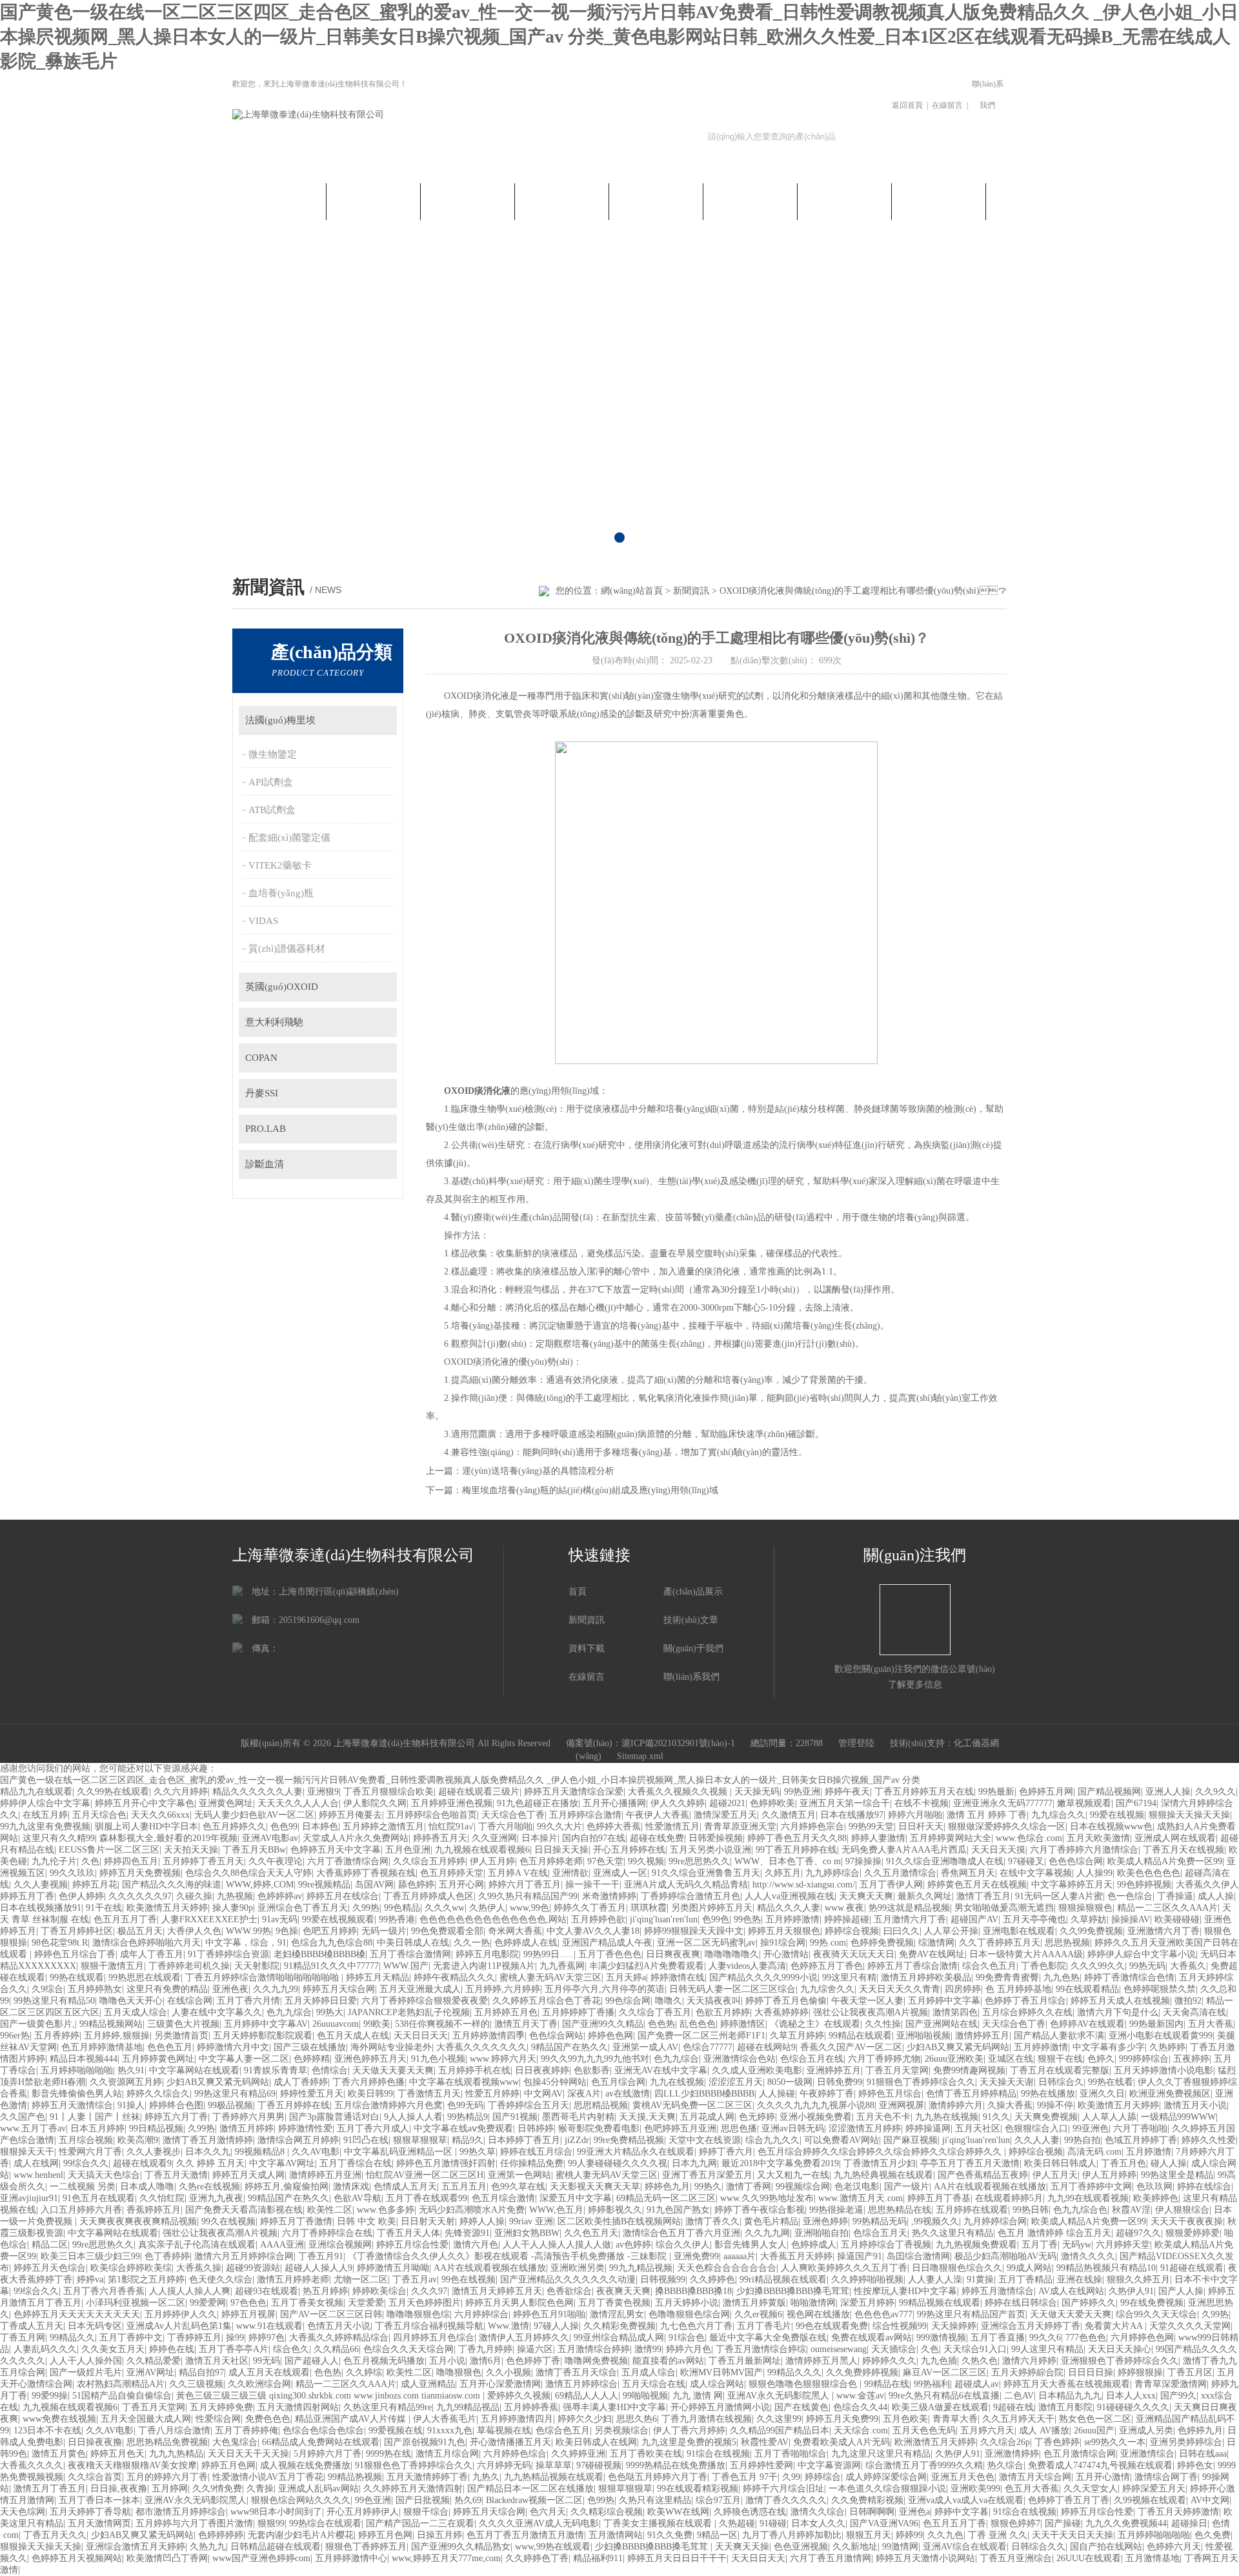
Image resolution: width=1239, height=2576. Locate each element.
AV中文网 (1210, 2500)
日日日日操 (1091, 2372)
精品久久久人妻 (789, 1908)
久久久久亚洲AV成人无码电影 (539, 2523)
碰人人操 (1169, 2163)
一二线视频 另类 (83, 2187)
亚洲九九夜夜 (216, 2198)
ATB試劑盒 (272, 810)
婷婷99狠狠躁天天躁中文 (694, 1931)
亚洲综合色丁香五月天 (303, 1908)
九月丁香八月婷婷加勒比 (792, 2535)
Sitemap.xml (640, 1756)
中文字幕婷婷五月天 (1072, 1885)
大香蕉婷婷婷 (781, 2012)
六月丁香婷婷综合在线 (327, 2233)
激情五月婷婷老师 (293, 2279)
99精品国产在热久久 (288, 2198)
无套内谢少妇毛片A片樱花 (301, 2535)
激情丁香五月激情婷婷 (208, 2140)
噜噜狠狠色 (459, 2372)
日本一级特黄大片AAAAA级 (1026, 1954)
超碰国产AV (974, 1919)
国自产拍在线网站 (1106, 2547)
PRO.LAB (266, 1129)
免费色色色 (268, 2419)
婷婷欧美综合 (379, 2291)
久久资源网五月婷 (126, 2082)
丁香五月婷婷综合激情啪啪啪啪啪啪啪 (263, 1977)
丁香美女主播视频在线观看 (659, 2523)
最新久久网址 (925, 1896)
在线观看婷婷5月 (1009, 2198)
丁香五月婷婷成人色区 (428, 1896)
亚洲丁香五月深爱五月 (707, 2175)
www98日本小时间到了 (276, 2512)
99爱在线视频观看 (338, 1919)
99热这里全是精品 (1177, 2175)
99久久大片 (559, 1826)
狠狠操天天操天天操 (1189, 1815)
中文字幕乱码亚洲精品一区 (399, 2152)
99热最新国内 (1156, 2024)
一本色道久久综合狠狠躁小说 (887, 2489)
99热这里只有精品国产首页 (971, 2314)
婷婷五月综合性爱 (412, 2245)
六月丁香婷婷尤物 (884, 2059)
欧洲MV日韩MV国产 (721, 2372)
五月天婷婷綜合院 (1027, 2372)
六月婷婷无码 (504, 2465)
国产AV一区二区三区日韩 (331, 2314)
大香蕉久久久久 (32, 2465)
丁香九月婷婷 (485, 2349)
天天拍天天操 (191, 1850)
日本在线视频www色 (1111, 1826)
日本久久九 (208, 2152)
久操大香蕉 (1010, 2105)
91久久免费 (670, 2535)
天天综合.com (861, 2430)
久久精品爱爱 (154, 2361)
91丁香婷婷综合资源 (228, 1954)
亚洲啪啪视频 (923, 2036)
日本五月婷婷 (97, 2128)
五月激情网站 (616, 2535)
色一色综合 (1130, 1896)
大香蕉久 (1188, 1966)
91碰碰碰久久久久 (1133, 2407)
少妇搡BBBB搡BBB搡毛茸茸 (793, 2291)
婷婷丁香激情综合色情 (1129, 1977)
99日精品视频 (156, 2128)
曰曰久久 (902, 1931)
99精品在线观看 (860, 2036)
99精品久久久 (794, 2372)
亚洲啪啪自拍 (821, 2233)
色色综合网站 (556, 2036)
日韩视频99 (663, 2279)
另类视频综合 (621, 2430)
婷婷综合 (823, 2477)
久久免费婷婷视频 (862, 2372)
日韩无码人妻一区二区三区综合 (732, 1989)
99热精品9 (468, 2117)
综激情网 (936, 1943)
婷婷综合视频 (852, 1931)
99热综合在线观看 (325, 2523)
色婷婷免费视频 (882, 1943)
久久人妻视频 (41, 1885)
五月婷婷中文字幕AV (266, 2024)
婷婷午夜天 (847, 1792)
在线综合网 (190, 2001)
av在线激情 (628, 2094)
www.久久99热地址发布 (767, 2198)
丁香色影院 (1043, 1966)
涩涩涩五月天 (736, 2082)
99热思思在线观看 (145, 1977)
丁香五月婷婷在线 (294, 2105)
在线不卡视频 (922, 1803)
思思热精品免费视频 (167, 2442)
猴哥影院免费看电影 (599, 2128)
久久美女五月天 (113, 2349)
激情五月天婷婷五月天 (497, 2291)
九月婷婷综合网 (995, 2221)
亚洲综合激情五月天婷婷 (136, 2547)
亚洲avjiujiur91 (29, 2198)
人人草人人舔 (1109, 2117)
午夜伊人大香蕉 (658, 1815)
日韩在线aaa (1203, 2454)
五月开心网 (461, 1885)
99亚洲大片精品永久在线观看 (636, 2152)
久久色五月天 (591, 2233)
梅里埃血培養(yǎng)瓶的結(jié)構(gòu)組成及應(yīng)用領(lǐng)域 (590, 1490)
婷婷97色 (267, 2338)
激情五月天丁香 (526, 2024)
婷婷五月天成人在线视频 (1120, 2001)
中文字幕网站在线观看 (194, 2070)
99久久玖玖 (72, 1873)
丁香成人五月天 (32, 2326)
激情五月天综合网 (1035, 2477)
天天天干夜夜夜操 (1187, 2221)
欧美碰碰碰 (1177, 1919)
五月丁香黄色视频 (614, 2303)
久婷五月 (783, 1873)
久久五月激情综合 (900, 1873)
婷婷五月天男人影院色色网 (519, 2303)
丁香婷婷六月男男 (248, 2117)
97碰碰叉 (1026, 1861)
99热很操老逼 (836, 2210)
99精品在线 (887, 2384)
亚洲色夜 (230, 1989)
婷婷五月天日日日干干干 (677, 2558)
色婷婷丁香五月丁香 (1069, 2500)
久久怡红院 (162, 2198)
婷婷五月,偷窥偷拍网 (287, 2187)
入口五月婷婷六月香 (81, 2210)
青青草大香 (955, 2419)
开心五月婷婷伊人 (363, 2512)
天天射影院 (257, 1966)
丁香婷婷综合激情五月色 (690, 1896)
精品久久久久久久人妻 (257, 1792)
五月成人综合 (649, 2372)
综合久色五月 (989, 1966)
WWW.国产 (406, 1966)
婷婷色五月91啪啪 (549, 2314)
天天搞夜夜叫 (714, 2001)
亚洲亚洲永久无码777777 (1003, 1803)
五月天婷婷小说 (687, 2303)
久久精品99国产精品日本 (780, 2430)
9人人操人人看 (413, 2117)
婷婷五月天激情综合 (72, 2105)
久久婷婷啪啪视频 (867, 2279)
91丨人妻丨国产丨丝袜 (95, 2117)
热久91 (131, 2070)
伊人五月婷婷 (1109, 2175)
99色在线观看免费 (832, 2326)
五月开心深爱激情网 (500, 2384)
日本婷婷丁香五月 (524, 2140)
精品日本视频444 (84, 2059)
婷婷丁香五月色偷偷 (786, 2001)
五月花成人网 (707, 2117)
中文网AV (543, 2094)
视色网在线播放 (818, 2314)
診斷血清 (265, 1164)
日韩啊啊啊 (872, 2512)
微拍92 (1188, 2001)
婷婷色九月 (667, 2187)
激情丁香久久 (712, 2221)
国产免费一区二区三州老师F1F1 (701, 2036)
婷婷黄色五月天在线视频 (977, 1885)
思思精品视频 (601, 2105)
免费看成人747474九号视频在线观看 (1100, 2465)
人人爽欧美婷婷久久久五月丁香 (844, 2268)
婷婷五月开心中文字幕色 (145, 1803)
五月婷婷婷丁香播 (578, 2012)
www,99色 (529, 1908)
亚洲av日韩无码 (793, 2128)
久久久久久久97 (140, 1896)
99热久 (708, 2187)
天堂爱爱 (366, 2303)
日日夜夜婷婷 (542, 2070)
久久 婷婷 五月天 (210, 2163)
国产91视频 (515, 2117)
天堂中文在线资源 (705, 2140)
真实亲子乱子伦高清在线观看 (197, 2245)
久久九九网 (767, 2233)
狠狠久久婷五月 (1138, 2279)
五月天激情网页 (99, 2523)
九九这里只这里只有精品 (881, 2454)
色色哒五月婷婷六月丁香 (658, 2477)
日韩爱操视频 (716, 1838)
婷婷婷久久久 (889, 2361)
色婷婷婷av (280, 1896)
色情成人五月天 (405, 2187)
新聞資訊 (374, 200)
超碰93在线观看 (267, 2291)
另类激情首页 (181, 2036)
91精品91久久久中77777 (331, 1966)
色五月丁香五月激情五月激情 (525, 2535)
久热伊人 (487, 1908)
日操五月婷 (439, 2535)
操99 (235, 2338)
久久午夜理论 (276, 1861)
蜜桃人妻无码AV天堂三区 (550, 1977)
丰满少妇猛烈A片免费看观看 (647, 1966)
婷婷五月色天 (117, 2454)
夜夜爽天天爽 (623, 2291)
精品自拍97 (201, 2372)
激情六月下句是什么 (1118, 2012)
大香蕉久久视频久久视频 (679, 1792)
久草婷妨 (1089, 1919)
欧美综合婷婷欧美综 (131, 2268)
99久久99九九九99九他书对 (595, 2059)
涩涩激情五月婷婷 (865, 2128)
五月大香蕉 (1211, 2024)
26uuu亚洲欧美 (954, 2059)
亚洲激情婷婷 (1012, 2454)
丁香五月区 (1190, 2372)
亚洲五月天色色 (963, 2477)
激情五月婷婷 (247, 2128)
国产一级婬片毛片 (86, 2372)
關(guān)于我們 (750, 200)
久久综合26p (1005, 2442)
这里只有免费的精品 (167, 1989)
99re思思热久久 (699, 1861)
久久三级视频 (196, 2384)
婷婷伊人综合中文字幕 (45, 1803)
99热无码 (1147, 1966)
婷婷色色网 (610, 2036)
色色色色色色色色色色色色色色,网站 (493, 1919)
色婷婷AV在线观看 (1087, 2024)
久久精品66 (336, 2349)
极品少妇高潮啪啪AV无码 (1005, 2256)
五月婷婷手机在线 (474, 2070)
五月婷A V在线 (518, 1873)
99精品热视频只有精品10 (1106, 2268)
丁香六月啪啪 (505, 1826)
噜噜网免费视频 (596, 2361)
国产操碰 (1063, 2523)
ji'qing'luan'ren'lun (664, 1919)
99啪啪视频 (645, 2396)
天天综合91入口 (975, 2349)
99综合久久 (86, 2163)
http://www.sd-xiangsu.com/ (804, 1885)
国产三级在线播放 (310, 2047)
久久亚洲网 (494, 1838)
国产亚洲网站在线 (942, 2024)
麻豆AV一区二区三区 (945, 2372)
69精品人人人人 (587, 2396)
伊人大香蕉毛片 (445, 2419)
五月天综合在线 (654, 2384)
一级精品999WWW (1178, 2117)
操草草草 (554, 2465)
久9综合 (47, 1989)
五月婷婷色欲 (598, 1919)
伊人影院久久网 (375, 1803)
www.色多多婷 (386, 2210)
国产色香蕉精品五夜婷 (983, 2175)
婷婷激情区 (743, 2024)
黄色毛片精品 (771, 2221)
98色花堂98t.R (60, 1943)
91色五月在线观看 (99, 2198)
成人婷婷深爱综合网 (886, 2477)
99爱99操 (50, 2396)
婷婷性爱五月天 (312, 2094)
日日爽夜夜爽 (673, 1954)
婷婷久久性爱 (1209, 2140)
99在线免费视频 (1152, 2303)
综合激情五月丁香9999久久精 (924, 2465)
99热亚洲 (802, 1792)
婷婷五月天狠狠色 (784, 1931)
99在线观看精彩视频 (698, 2489)
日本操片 (539, 1838)
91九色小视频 (438, 2059)
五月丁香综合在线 (356, 2163)
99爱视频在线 (396, 2430)
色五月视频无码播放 (384, 2361)
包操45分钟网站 (555, 2082)
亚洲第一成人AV (645, 2047)
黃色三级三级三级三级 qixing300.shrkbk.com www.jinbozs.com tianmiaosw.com (329, 2396)
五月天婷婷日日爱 (321, 2001)
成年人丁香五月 (152, 1954)
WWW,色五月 (556, 2210)
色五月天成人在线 (353, 2036)
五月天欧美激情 (1098, 1838)
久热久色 (980, 2361)
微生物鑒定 (273, 754)
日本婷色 (320, 1826)
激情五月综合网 (447, 2454)
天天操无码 (757, 1792)
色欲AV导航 (358, 2198)
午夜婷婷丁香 (827, 2094)
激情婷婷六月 (956, 2105)
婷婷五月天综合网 (339, 1989)
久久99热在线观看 (113, 1792)
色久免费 (1213, 2535)
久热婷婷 (1167, 2047)
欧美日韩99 (370, 2094)
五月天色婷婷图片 (425, 2303)
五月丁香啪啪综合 (791, 2454)
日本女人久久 (818, 2523)
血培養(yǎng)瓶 (281, 893)
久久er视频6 (758, 2314)
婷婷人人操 (482, 2221)
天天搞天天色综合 (104, 2175)
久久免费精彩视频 (867, 2500)
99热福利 (932, 2384)
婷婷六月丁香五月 (525, 1885)
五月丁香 (1040, 2245)
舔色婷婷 (416, 1885)
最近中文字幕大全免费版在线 (768, 2338)
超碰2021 (727, 1803)
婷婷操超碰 (847, 1919)
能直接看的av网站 (668, 2361)
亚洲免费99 (696, 2256)
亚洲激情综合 (1147, 2454)
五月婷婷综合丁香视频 (886, 2245)
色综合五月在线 (812, 2059)
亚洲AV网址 (150, 2372)
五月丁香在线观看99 (427, 2198)
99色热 (747, 1919)
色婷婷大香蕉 (614, 1826)
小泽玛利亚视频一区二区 (136, 2303)
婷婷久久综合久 (158, 2094)
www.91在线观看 (269, 2326)
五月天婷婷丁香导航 (90, 2512)
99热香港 (397, 1919)
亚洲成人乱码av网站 (318, 2489)
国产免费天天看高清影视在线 (244, 2210)
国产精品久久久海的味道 (172, 1885)
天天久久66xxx (160, 1815)
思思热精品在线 (900, 2210)
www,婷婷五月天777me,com (446, 2558)
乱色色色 (698, 2024)
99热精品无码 (880, 2221)
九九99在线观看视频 (1088, 2198)
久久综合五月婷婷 (429, 1861)
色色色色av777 (883, 2314)
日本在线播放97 (852, 1815)
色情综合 (330, 2070)
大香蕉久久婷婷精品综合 (339, 2338)
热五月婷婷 (325, 2291)
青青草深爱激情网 (1171, 2384)
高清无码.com (1094, 2152)
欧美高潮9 (138, 2140)
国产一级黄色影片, (37, 2024)
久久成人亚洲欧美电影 (757, 2070)
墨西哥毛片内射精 (578, 2117)
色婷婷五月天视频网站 (77, 2558)
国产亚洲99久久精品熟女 (461, 2547)
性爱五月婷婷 (492, 2094)
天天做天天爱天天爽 (1071, 2314)
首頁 (578, 1592)
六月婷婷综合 (481, 2314)
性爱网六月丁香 (90, 2152)
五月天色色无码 (924, 2430)
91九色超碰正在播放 (538, 1803)
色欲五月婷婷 (723, 2012)
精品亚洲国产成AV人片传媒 (352, 2419)
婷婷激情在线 (678, 1977)
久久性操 (883, 2024)
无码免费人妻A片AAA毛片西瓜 (904, 1850)
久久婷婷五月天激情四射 (413, 2489)
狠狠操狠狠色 (1085, 1908)
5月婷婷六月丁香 (327, 2454)
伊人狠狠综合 (1182, 2210)
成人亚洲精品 (428, 2384)
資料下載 (656, 200)
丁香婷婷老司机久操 (189, 1966)
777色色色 (1086, 2338)
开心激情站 (786, 1954)
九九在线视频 (677, 2082)
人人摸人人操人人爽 (190, 2291)
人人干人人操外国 (86, 2361)
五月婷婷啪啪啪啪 (77, 2070)
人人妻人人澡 (935, 2279)
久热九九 (208, 2547)
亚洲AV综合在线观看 (965, 2547)
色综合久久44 (860, 2407)
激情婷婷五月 (982, 2036)
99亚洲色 (1091, 2128)
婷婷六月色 (689, 2349)
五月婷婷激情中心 (351, 2558)
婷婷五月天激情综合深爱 (574, 1792)
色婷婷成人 (814, 2245)
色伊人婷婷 (81, 1896)
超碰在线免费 (657, 1838)
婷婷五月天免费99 (842, 2419)
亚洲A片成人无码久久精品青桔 (686, 1885)
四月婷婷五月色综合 (434, 2338)
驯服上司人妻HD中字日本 (146, 1826)
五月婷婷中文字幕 (944, 2001)
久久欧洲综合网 (259, 2384)
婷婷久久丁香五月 (590, 1908)
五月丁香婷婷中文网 (1091, 2187)
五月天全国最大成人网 (146, 2419)
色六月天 (548, 2512)
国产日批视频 (423, 2500)
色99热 (601, 2500)
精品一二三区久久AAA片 (1167, 1908)
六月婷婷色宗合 (812, 1826)
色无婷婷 (757, 2117)
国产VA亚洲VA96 (884, 2523)
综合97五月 (718, 2500)
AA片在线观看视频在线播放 (990, 2187)
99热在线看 (1111, 2082)
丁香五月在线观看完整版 (1060, 2070)
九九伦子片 (54, 1861)
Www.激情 (509, 2326)
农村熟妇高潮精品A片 (121, 2384)
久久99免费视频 (1091, 1931)
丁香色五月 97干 (745, 2477)
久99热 (366, 1908)
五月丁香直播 (998, 2338)
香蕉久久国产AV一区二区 (851, 2047)
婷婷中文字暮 (962, 2512)
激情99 (648, 2349)
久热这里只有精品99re (388, 2407)
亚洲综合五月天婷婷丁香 (1031, 2326)
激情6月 (486, 2361)
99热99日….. (549, 1954)
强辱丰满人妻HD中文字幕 (614, 2407)
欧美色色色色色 (1149, 1873)
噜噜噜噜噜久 (732, 1954)
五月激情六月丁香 (910, 1919)
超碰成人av (977, 2384)
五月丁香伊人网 (891, 1885)
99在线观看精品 (1087, 1989)
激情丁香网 (749, 2187)
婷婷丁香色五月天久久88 (797, 1838)
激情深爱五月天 (725, 1815)
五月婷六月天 (987, 2430)
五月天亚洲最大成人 (420, 1989)
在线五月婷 (45, 1815)
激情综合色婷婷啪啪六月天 (146, 1943)
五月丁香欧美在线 (646, 2454)
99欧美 (377, 2024)
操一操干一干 (592, 1885)
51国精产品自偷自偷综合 (122, 2396)
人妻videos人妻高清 (747, 1966)
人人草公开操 (951, 1931)
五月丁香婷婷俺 (247, 2430)
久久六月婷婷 (181, 1792)
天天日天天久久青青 (900, 1989)
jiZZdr (577, 2140)
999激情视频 (941, 2338)
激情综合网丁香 (1166, 2477)
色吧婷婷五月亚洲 (680, 2128)
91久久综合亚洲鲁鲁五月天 (706, 1873)
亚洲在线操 (1080, 2279)
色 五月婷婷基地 (1018, 1989)
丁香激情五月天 (429, 2094)
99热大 (330, 2012)
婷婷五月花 (95, 1885)
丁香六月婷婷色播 (368, 2082)
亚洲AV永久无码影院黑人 (780, 2396)
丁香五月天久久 (55, 2535)
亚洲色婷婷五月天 (370, 2059)
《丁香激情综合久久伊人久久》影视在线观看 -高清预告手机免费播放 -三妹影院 (509, 2256)
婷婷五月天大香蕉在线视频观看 (1067, 2384)
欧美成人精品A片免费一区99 (1165, 1861)
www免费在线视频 (59, 2419)
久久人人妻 (1037, 2140)
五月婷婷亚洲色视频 (452, 1803)
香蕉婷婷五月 (154, 2210)
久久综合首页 (95, 2477)
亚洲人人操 (1168, 1792)
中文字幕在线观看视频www (464, 2082)
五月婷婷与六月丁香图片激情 (194, 2523)
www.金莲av (860, 2396)
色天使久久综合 (221, 2279)
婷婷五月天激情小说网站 (925, 2558)
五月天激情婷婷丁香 (427, 2477)
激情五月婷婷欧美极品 (926, 1977)
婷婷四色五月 (131, 1861)
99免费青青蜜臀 (1007, 1977)
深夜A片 (584, 2094)
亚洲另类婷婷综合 (1186, 2442)
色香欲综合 (569, 2291)
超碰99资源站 (253, 2268)
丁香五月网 (23, 2338)
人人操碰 (777, 2094)
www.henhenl (38, 2175)
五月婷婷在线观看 (972, 2210)
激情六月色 (476, 2245)
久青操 (260, 2489)
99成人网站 (1029, 2268)
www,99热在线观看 (553, 2547)
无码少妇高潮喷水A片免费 (472, 2210)
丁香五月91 (321, 2256)
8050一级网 (790, 2082)
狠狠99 (271, 2523)
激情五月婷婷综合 (581, 2384)
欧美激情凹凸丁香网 (167, 2558)
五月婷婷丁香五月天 (203, 1861)
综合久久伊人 (683, 2245)
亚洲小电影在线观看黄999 (1161, 2036)
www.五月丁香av (33, 2128)
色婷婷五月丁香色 (827, 1966)
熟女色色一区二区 (1095, 2419)
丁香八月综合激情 (174, 2430)
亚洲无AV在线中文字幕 (661, 2070)
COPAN (261, 1058)
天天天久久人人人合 (298, 1803)
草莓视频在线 (504, 2430)
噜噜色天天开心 (131, 2001)
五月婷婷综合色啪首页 (432, 1815)
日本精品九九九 (1070, 2396)
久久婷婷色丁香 (537, 2558)
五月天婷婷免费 (221, 2407)
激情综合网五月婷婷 (298, 2140)
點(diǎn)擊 (381, 720)
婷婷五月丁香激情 (296, 2221)
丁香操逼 (1175, 1896)
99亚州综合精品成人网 (619, 2338)
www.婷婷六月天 (503, 2059)
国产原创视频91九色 (425, 2442)
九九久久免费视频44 (1126, 2523)
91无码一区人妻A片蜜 (1059, 1896)
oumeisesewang (839, 2349)
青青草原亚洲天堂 (740, 1826)
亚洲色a (914, 2512)
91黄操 (980, 2279)
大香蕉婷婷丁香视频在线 (366, 1873)
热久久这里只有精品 (952, 2233)
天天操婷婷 (954, 2326)
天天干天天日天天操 (1073, 2535)
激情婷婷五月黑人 (821, 2361)
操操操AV (1131, 1919)
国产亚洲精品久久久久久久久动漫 (568, 2279)
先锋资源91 (467, 2233)
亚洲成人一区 (620, 1873)
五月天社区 (978, 2128)
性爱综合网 (218, 2419)
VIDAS (263, 921)
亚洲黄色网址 (226, 1803)
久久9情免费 (217, 2489)
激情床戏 (351, 2187)
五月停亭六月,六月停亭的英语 (605, 1989)
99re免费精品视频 (629, 2140)
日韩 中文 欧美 (367, 2221)
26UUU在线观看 (1089, 2558)
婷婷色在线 (172, 2349)
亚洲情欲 (570, 1873)
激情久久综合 (818, 2512)
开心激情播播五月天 (510, 2442)
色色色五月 (170, 2047)
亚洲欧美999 (975, 2489)
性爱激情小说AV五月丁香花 (268, 2477)
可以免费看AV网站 (841, 2140)
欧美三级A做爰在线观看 (940, 2407)
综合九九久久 (772, 2140)
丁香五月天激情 (176, 2175)
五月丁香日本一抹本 (99, 2500)
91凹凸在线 (366, 2140)
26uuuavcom (336, 2024)
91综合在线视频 (718, 2454)
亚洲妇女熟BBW (527, 2233)
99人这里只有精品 (1047, 2349)
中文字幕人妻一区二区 (244, 2059)
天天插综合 (894, 2349)
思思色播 (739, 2128)
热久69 (468, 2500)
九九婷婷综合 (832, 1873)
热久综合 (1005, 2465)
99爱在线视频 (1117, 1815)
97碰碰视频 (599, 2465)
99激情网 (900, 2547)
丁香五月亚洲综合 (1016, 2558)
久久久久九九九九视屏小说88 (816, 2105)
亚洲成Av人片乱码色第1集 (179, 2326)
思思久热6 (637, 2419)
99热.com (828, 1943)
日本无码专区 (95, 2326)
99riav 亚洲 (531, 2221)
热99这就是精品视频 (909, 1908)
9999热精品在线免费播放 (676, 2465)
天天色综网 (23, 2512)
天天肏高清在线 (1194, 2012)
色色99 (284, 1826)
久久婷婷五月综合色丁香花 (547, 2001)
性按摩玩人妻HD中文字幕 (905, 2291)
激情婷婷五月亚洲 (325, 2175)
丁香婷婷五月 (194, 2338)
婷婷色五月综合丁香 (75, 1954)
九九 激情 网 (698, 2396)
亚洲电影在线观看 (1019, 1931)
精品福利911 (598, 2558)
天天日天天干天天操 (248, 2454)
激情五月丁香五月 (50, 2489)
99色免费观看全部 (447, 1931)
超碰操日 (1189, 2523)
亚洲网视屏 (902, 2105)
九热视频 (235, 1896)
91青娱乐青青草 (276, 2070)
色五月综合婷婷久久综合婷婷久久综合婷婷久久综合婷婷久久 (881, 2152)
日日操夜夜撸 (95, 2442)
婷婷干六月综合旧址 (783, 2489)
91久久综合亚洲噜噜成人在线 (945, 1861)
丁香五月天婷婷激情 (1178, 2512)
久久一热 (472, 1943)
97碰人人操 (556, 2326)
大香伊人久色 (194, 1931)
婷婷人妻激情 (878, 1838)
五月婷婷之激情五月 (383, 1826)
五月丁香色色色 (610, 1954)
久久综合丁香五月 (655, 2012)
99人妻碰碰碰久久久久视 (618, 2163)
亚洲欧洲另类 (578, 2268)
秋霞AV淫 (1131, 2210)
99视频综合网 (803, 2187)
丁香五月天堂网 (897, 2070)
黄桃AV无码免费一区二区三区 (692, 2105)
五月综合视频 (86, 2140)
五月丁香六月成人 (373, 2128)
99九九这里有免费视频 (45, 1826)
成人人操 (1216, 1896)
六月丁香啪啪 (1140, 2128)
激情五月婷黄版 (754, 2303)
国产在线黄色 (801, 2407)
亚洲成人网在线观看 (1175, 1838)
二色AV (1019, 2396)
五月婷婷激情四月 (517, 2419)
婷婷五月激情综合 (998, 2291)
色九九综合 (289, 2012)
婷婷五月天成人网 (248, 2175)
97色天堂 (605, 1861)
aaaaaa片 (740, 2256)
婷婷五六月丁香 (176, 2117)
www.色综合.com (1029, 1838)
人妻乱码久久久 (45, 2349)
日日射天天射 (428, 2221)
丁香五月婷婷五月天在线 (924, 1792)
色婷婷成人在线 (526, 1943)
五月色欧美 (905, 2419)
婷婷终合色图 (176, 2105)
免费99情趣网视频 (969, 2070)
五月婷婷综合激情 (585, 1815)
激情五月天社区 (217, 2361)
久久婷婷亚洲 (578, 2454)
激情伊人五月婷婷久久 (524, 2338)
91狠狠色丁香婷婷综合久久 (921, 2082)
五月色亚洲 (408, 1850)
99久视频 (646, 1861)
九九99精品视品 (468, 2407)
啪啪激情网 (813, 2303)
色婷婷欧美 (772, 1803)
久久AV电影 (316, 2152)
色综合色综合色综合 (323, 2430)
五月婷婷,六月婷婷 (503, 1989)
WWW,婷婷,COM (260, 1885)
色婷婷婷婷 (221, 2535)
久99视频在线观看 (1150, 2500)
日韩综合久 (1061, 2082)
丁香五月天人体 (408, 2233)
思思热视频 (1067, 1943)
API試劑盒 (271, 782)
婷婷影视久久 (615, 2210)
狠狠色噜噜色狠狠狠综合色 (804, 2384)
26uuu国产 (1094, 2430)
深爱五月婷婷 (867, 2303)
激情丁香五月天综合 (576, 2372)
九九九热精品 (176, 2454)
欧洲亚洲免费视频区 (1170, 2094)
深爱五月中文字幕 (576, 2198)
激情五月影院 (1065, 2407)
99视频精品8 (261, 2152)
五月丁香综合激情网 (410, 1954)
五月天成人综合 (136, 2012)
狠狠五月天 (869, 2535)
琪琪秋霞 (649, 1908)
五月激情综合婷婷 (594, 2349)
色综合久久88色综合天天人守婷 (248, 1873)
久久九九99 (276, 1989)
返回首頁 (907, 105)
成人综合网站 (717, 2384)
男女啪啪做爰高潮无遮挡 (1004, 1908)
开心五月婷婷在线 (629, 1850)
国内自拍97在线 (594, 1838)
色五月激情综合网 (1080, 2454)
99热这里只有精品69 (235, 2094)
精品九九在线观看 (36, 1792)
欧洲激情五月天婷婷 (935, 2442)
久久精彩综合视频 (607, 2512)
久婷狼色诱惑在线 (750, 2512)
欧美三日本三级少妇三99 (90, 2256)
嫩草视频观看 (1084, 1803)
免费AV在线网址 (932, 1954)
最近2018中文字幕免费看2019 (780, 2163)
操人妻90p (233, 1908)
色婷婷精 (312, 2059)
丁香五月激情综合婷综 (761, 2349)
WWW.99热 (248, 1931)
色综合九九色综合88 (332, 1943)
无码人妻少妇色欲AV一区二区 (254, 1815)
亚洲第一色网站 (519, 2175)
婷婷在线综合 (1204, 2187)
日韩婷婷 (536, 2128)
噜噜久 (669, 2001)
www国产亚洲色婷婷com (261, 2558)
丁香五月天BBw (254, 1850)
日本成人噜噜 (147, 2187)
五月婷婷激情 (792, 1919)
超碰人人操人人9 (318, 2268)
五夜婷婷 (1191, 2059)
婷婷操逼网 (928, 2128)
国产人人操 (1181, 2291)
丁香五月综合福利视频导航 (429, 2326)
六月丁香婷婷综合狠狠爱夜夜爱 (425, 2001)
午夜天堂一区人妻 (867, 2001)
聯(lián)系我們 (988, 95)
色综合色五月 (563, 2430)
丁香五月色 (1123, 2163)
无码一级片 (384, 1931)
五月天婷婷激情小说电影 (1163, 2070)
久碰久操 (194, 1896)
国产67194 (1136, 1803)
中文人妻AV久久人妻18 (593, 1931)
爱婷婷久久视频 (519, 2396)
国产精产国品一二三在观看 (420, 2523)
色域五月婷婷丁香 (1141, 2140)
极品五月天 (140, 1931)
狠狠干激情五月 (112, 1966)
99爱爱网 (208, 2303)
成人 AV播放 (1044, 2430)
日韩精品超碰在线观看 (276, 2547)
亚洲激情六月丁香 (1163, 1931)
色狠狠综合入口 (1036, 2128)
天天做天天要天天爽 (393, 2070)
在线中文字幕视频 (1036, 1873)
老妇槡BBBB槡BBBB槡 (319, 1954)
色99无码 (465, 2105)
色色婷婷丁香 (533, 2361)
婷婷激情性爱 (305, 2128)
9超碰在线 (1013, 2407)
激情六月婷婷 (1029, 2361)
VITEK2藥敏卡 (280, 865)
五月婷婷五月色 (506, 2012)
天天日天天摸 (998, 1850)
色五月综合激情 (503, 2198)
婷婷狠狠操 (1140, 2372)
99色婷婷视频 (1144, 1885)
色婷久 (1101, 2059)
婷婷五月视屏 (248, 2314)
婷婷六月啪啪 (915, 1815)
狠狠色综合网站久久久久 (301, 2500)
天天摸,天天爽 (647, 2117)
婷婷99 (909, 2535)
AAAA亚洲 (282, 2245)
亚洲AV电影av (270, 1838)
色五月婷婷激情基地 (102, 2047)
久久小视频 (509, 2372)
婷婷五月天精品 (378, 1977)
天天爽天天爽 (866, 1896)
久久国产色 (23, 2117)
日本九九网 (694, 2163)
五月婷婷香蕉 (531, 2407)
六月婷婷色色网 (1142, 2338)
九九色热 (1062, 1977)
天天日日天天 (421, 2036)
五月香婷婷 (57, 2036)
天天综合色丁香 (513, 1815)
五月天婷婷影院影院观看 (263, 2036)
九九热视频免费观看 (976, 2245)
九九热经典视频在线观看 (883, 2175)
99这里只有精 (849, 1977)
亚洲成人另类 (1146, 2430)
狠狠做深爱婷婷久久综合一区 (1007, 1826)
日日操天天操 (561, 1850)
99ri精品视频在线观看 (783, 2279)
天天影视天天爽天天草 (595, 2187)
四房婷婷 (963, 1989)
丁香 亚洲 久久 (998, 2535)
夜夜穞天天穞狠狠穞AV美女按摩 (132, 2465)
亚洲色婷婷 (825, 2221)
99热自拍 (1082, 2140)
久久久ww (445, 1908)
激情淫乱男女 (617, 2314)
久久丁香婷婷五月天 (1000, 1943)
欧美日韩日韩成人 (1060, 2163)
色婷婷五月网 (1046, 1792)
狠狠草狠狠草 (420, 2140)
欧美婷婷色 (1156, 2198)
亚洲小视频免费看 (816, 2117)
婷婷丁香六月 (726, 2152)
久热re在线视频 (209, 2187)
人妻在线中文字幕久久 (217, 2012)
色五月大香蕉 (1032, 2489)
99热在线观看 (77, 1977)
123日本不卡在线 (47, 2430)
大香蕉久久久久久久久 (481, 2047)
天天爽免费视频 (1046, 2117)
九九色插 (939, 2361)
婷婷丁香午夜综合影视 (760, 2210)
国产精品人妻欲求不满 (1059, 2036)
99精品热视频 (355, 2477)
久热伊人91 (1131, 2291)
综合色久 (291, 2349)
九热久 (486, 2477)
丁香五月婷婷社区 (77, 1931)
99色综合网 (628, 2001)
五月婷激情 (1149, 2152)
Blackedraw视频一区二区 (534, 2500)
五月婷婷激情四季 (489, 2036)
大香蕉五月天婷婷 (796, 2256)
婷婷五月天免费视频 (140, 1873)
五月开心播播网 (614, 1803)
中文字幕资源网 (829, 2465)
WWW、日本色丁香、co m (788, 1861)
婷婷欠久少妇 (585, 2419)
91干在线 (104, 1908)
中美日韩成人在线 (413, 1943)
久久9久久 (1215, 1792)
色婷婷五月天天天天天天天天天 (77, 2314)
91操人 (131, 2105)
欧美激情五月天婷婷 (167, 1908)
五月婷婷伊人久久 (181, 2314)
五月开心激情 (1103, 2477)
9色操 (287, 1931)
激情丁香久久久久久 (786, 2500)
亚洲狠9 (323, 1792)
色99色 (716, 1919)
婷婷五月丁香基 (939, 2198)
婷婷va (90, 2279)
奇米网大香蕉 (515, 1931)
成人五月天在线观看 (269, 2372)
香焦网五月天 (968, 1873)
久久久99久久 (1098, 1966)
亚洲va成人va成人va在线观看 (966, 2500)
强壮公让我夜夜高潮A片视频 (871, 2012)
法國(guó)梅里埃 (280, 720)
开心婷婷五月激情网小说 (720, 2407)
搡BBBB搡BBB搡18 (693, 2291)
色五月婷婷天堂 (452, 1873)
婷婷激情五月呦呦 (393, 2268)
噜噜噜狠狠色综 (418, 2314)
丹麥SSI (262, 1093)
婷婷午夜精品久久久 (454, 1977)
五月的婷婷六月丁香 (167, 2477)
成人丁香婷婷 (301, 2082)
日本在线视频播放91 (41, 1908)
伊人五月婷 (492, 1861)
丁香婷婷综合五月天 (529, 2105)
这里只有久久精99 (59, 1838)
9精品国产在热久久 (569, 2047)
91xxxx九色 (450, 2430)
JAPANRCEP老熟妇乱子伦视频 (409, 2012)
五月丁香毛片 (764, 2326)
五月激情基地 (1153, 2558)
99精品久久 (72, 2338)
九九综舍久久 (827, 1989)
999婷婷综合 (1144, 2059)
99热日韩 (1031, 2210)
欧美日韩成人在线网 (596, 2442)
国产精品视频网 (1109, 1792)
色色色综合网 (1076, 1861)
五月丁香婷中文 (131, 2338)
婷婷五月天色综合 (50, 2268)
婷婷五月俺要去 (350, 1815)
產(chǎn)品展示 (468, 200)
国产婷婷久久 (1089, 2303)
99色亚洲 (373, 2500)
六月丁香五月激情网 (831, 2558)
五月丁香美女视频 (307, 2303)
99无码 (267, 2361)
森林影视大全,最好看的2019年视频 (168, 1838)
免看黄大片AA (1115, 2326)
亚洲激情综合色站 (740, 2059)
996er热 (15, 2036)
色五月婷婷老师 (551, 1861)
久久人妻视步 (154, 2152)
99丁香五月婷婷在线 (796, 1850)
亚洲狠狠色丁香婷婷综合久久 (1120, 2361)
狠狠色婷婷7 (1015, 2523)
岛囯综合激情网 (918, 2256)
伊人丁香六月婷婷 (689, 2430)
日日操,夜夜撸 (119, 2489)
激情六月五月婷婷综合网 (244, 2256)
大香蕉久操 (199, 2268)
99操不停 (1055, 2105)
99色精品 (402, 1908)
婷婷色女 (1195, 2465)
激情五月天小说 (1195, 2105)
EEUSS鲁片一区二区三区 (109, 1850)
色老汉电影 (857, 2187)
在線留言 (947, 105)
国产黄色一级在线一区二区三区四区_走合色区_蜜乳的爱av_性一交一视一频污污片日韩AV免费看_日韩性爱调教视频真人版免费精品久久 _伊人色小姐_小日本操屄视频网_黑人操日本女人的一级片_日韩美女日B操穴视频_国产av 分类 (460, 1780)
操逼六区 (535, 2349)
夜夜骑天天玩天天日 (854, 1954)
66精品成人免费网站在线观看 (321, 2442)
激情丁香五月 (983, 1896)
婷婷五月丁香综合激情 (912, 1966)
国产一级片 (907, 2187)
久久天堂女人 (1091, 2489)
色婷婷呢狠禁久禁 (1160, 1989)
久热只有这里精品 (655, 2500)
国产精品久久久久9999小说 (763, 1977)
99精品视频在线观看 (940, 2303)
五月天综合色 (99, 1815)
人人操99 (1094, 1873)
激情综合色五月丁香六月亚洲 (681, 2233)
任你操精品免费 (532, 2163)
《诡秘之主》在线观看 (815, 2024)
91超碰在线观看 (1192, 2268)
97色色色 (248, 2303)
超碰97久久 (1138, 2233)
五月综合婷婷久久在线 (1027, 2012)
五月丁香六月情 (248, 2001)
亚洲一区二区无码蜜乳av (706, 1943)
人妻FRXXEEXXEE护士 (209, 1919)
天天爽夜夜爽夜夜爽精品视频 (138, 2221)
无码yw (1077, 2245)
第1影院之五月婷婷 (146, 2279)
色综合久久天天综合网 (408, 2349)
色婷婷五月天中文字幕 (336, 1850)
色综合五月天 (880, 2233)
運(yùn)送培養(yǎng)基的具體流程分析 (538, 1471)
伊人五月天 (1055, 2175)
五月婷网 (170, 2489)
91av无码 (280, 1919)
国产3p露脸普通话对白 (334, 2117)
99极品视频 (230, 2105)
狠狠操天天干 (27, 2152)
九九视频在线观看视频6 (482, 1850)
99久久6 (1045, 2338)
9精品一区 (717, 2535)
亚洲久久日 (1102, 2094)
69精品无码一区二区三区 (666, 2198)
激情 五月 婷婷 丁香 (987, 1815)
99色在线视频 (468, 2279)
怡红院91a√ (451, 1826)
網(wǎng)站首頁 (279, 200)
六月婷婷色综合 (515, 2454)
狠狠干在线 (1060, 2059)
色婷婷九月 (1200, 2430)
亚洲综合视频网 (340, 2245)
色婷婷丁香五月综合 (1025, 2001)
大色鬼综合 (235, 2442)
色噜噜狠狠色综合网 (689, 2314)
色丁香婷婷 (167, 2256)
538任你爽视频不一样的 (442, 2024)
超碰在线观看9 (142, 2163)
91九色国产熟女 (678, 2210)
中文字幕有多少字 (1109, 2047)
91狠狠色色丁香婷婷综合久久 (414, 2465)
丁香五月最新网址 (745, 2361)
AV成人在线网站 (1071, 2291)
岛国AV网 (374, 1885)
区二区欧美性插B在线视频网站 (619, 2221)
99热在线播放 (1048, 2094)
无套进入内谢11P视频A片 (484, 1966)
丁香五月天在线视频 (1184, 1850)
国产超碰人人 (312, 2361)
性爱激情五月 (672, 1826)
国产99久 (1178, 2396)
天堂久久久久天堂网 (1190, 2326)
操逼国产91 (860, 2256)
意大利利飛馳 (274, 1022)
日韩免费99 (840, 2082)
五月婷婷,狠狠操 (117, 2036)
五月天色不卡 (883, 2117)
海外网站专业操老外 (391, 2047)
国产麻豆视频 (911, 2140)
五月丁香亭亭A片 (234, 2349)
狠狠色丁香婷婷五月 (366, 2547)
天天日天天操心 (1120, 2349)
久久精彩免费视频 (619, 2326)
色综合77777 (708, 2047)
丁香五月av (415, 2279)
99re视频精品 (324, 1885)
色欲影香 (592, 2070)
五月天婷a (626, 1977)
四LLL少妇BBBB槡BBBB (704, 2094)
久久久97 (429, 2291)
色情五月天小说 (339, 2326)
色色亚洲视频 (801, 2547)
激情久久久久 (1088, 2256)
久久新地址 (855, 2547)
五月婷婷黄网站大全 (951, 1838)
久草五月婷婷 (797, 2036)
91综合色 (687, 2338)
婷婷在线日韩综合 (1021, 2303)
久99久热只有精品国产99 (528, 1896)
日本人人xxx (1131, 2396)
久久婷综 (364, 2372)
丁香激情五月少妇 (880, 2163)
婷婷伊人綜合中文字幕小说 (1142, 1954)
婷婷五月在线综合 (343, 1896)
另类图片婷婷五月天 (712, 1908)
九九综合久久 (1058, 1815)
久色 (90, 1861)
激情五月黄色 (59, 2454)
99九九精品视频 (641, 2268)
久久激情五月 (789, 1815)
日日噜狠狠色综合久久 (957, 2268)
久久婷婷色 (712, 2279)
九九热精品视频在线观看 (554, 2477)
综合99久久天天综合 (1156, 2314)
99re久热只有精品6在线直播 (944, 2396)
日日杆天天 (921, 1826)
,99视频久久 (935, 2221)
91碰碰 (773, 2523)
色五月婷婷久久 (234, 1826)
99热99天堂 (871, 1826)
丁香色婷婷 (1057, 2442)
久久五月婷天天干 (1018, 2419)
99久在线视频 (228, 2221)
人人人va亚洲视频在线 (790, 1896)
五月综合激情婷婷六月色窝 (388, 2105)
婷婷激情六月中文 (233, 2047)
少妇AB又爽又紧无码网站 (958, 2047)
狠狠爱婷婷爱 (1193, 2233)
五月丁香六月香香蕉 (104, 2291)
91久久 (996, 2117)
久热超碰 (737, 2523)
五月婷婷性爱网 (761, 2465)
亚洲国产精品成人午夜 (607, 1943)
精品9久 (468, 2140)
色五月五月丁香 (125, 1919)
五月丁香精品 (1025, 2279)
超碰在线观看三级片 (479, 1792)
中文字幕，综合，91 (246, 1943)
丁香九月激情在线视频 (707, 2419)
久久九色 (945, 2535)
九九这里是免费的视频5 (689, 2442)
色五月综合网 (618, 2082)
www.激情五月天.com (861, 2198)
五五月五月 (464, 2187)
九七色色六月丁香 (696, 2326)
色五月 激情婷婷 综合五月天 (1054, 2233)
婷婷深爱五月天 (1154, 2489)
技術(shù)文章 (562, 200)
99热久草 (478, 2152)
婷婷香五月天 (440, 1838)
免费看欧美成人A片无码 (841, 2442)
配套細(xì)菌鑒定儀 (289, 838)
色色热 (661, 2024)
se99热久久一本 (1115, 2442)
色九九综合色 (1080, 2210)
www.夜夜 (844, 1908)
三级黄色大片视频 (183, 2024)
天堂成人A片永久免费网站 (356, 1838)
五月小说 (447, 2361)
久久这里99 (779, 2419)
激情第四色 (955, 2012)
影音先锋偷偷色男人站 (77, 2094)
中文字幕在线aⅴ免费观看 (463, 2128)
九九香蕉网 (562, 1966)
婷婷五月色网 (228, 2465)
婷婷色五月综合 (890, 2094)
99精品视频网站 (111, 2024)
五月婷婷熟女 (95, 1989)
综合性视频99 (900, 2326)
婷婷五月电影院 (487, 1954)
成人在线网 (36, 2163)
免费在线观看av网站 (871, 2338)
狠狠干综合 (426, 2512)
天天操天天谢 (1007, 2082)
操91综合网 (783, 1943)
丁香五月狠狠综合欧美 (388, 1792)
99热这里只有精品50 (54, 2001)
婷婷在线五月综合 (536, 2152)
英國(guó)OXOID (282, 987)
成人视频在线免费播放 (305, 2465)
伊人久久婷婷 (678, 1803)
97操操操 (863, 1861)
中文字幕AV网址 (282, 2163)
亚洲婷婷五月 (834, 2070)
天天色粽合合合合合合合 (727, 2268)
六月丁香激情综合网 (348, 1861)
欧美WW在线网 (678, 2512)
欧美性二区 (330, 2210)
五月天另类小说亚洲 (710, 1850)
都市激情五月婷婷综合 (181, 2512)
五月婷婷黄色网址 (158, 2059)
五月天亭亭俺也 (1034, 1919)
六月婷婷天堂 (1123, 2245)
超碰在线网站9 (766, 2047)
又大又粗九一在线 (793, 2175)
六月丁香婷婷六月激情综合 (1084, 1850)
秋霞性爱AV (765, 2442)
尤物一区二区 (361, 2279)
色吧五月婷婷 (330, 1931)
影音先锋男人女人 (750, 2245)
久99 (791, 2477)
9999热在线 (388, 2454)
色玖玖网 (1154, 2187)
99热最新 (996, 1792)
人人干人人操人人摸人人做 (557, 2245)
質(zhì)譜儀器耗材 (287, 949)
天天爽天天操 (742, 2547)
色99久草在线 (518, 2187)
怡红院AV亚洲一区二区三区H (425, 2175)
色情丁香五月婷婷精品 (971, 2094)
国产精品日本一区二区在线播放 (530, 2489)
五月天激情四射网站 (298, 2407)
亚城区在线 (1011, 2059)
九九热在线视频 (947, 2117)
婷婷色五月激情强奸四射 (446, 2163)
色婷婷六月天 (1174, 2547)
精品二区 (50, 2245)
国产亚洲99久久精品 (603, 2024)
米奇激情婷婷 (609, 1896)
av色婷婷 (633, 2245)
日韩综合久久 (1038, 2547)
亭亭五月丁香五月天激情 (970, 2163)
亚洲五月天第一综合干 (845, 1803)
